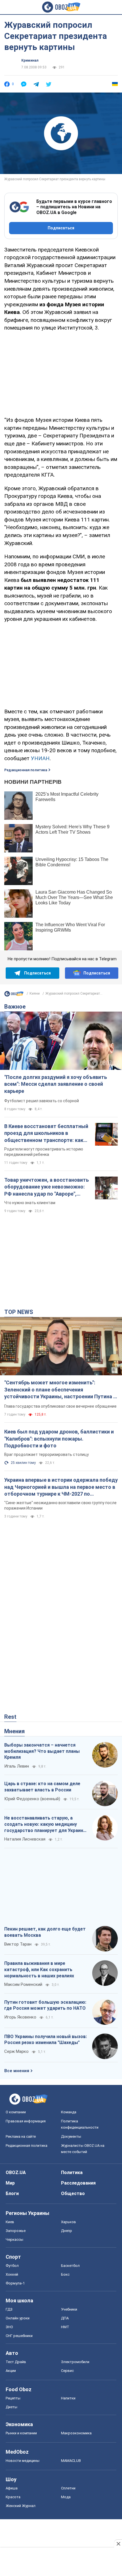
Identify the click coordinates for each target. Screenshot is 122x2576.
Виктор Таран (18, 1944)
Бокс (65, 2274)
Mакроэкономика (76, 2433)
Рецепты (13, 2398)
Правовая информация (26, 2121)
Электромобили (75, 2362)
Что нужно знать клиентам (30, 1203)
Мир (10, 2183)
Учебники (69, 2309)
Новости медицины (23, 2461)
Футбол (12, 2266)
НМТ (65, 2327)
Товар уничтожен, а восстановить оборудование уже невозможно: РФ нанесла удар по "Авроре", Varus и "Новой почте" (47, 1187)
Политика (72, 2172)
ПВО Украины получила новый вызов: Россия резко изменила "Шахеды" (46, 2040)
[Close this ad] (118, 2544)
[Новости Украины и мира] (14, 995)
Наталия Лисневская (25, 1839)
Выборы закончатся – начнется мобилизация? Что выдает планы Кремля (42, 1751)
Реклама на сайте (21, 2136)
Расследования (78, 2183)
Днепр (67, 2231)
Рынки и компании (21, 2433)
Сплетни (68, 2488)
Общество (73, 2194)
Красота (13, 2497)
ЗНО (9, 2327)
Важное (15, 1007)
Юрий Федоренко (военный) (32, 1799)
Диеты (11, 2407)
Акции (11, 2371)
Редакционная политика (26, 770)
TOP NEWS (19, 1312)
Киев (10, 2222)
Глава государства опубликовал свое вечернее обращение (60, 1406)
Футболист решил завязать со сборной (42, 1101)
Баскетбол (70, 2266)
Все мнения (17, 2071)
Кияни (35, 993)
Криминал (30, 60)
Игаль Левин (17, 1766)
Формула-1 (15, 2283)
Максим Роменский (23, 1984)
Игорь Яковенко (20, 2017)
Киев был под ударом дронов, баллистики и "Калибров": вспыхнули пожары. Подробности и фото (59, 1439)
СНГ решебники (19, 2336)
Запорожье (16, 2231)
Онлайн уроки (18, 2318)
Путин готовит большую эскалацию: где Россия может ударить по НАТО (45, 2005)
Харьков (69, 2222)
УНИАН (40, 758)
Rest (10, 1717)
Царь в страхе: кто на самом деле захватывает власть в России (42, 1787)
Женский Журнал (21, 2506)
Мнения (14, 1731)
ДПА (65, 2318)
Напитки (68, 2398)
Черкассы (14, 2239)
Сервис (67, 2371)
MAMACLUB (71, 2461)
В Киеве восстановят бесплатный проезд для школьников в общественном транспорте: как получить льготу (46, 1133)
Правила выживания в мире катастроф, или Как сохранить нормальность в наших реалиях (39, 1969)
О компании (16, 2112)
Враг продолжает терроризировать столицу (47, 1454)
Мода (66, 2497)
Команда (69, 2112)
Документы (71, 2136)
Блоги (12, 2194)
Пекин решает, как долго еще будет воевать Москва (45, 1932)
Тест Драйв (16, 2362)
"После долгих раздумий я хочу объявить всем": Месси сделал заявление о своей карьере (56, 1084)
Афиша (12, 2488)
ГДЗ (9, 2309)
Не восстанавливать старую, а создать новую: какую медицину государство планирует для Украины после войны (46, 1824)
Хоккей (12, 2274)
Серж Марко (16, 2051)
